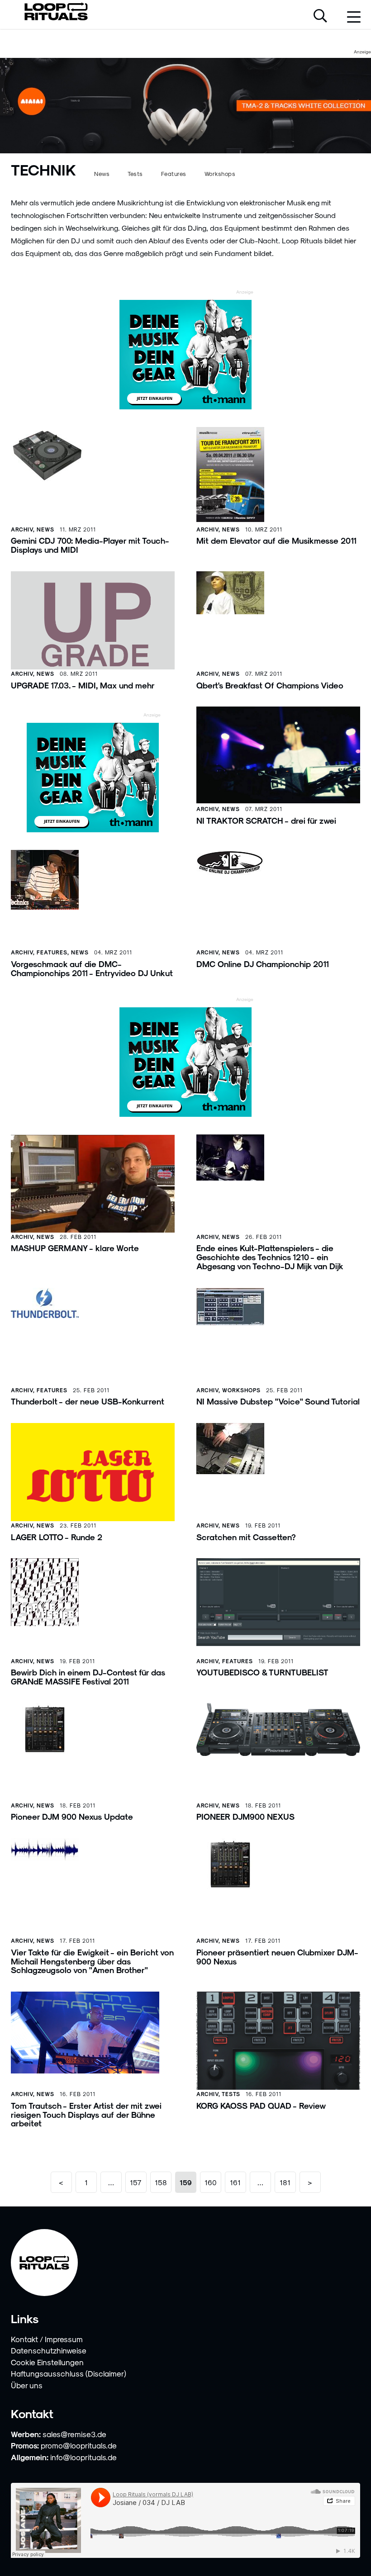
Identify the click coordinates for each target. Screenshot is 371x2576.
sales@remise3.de (74, 2434)
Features (174, 173)
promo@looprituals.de (79, 2445)
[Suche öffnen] (320, 17)
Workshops (220, 173)
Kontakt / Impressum (47, 2339)
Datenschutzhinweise (49, 2350)
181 (285, 2182)
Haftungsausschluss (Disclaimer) (69, 2373)
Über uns (27, 2385)
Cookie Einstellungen (47, 2362)
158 (161, 2182)
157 (136, 2182)
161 (235, 2182)
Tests (135, 173)
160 (211, 2182)
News (102, 173)
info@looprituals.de (83, 2457)
